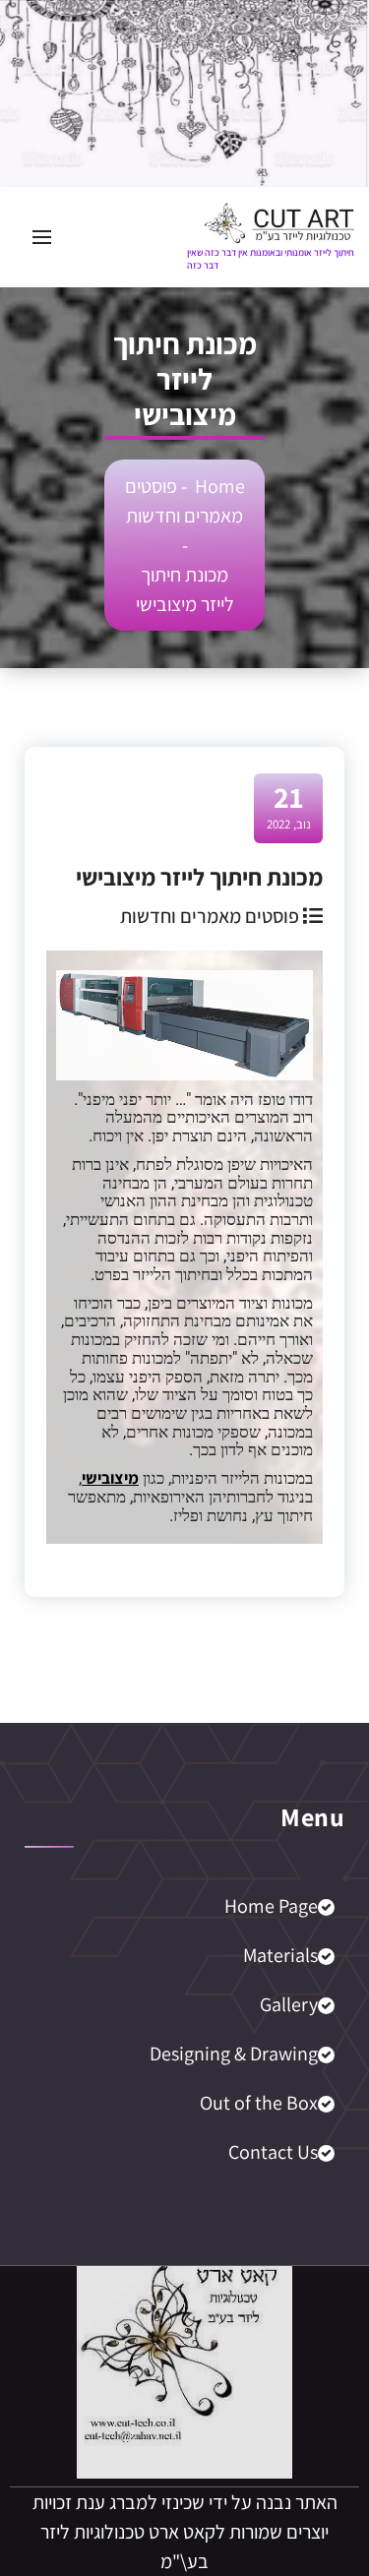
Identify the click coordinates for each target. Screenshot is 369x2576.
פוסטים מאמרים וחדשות (210, 916)
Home (220, 486)
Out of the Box (259, 2103)
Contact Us (273, 2152)
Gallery (289, 2004)
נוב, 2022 (289, 806)
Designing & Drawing (234, 2054)
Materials (280, 1955)
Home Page (271, 1906)
